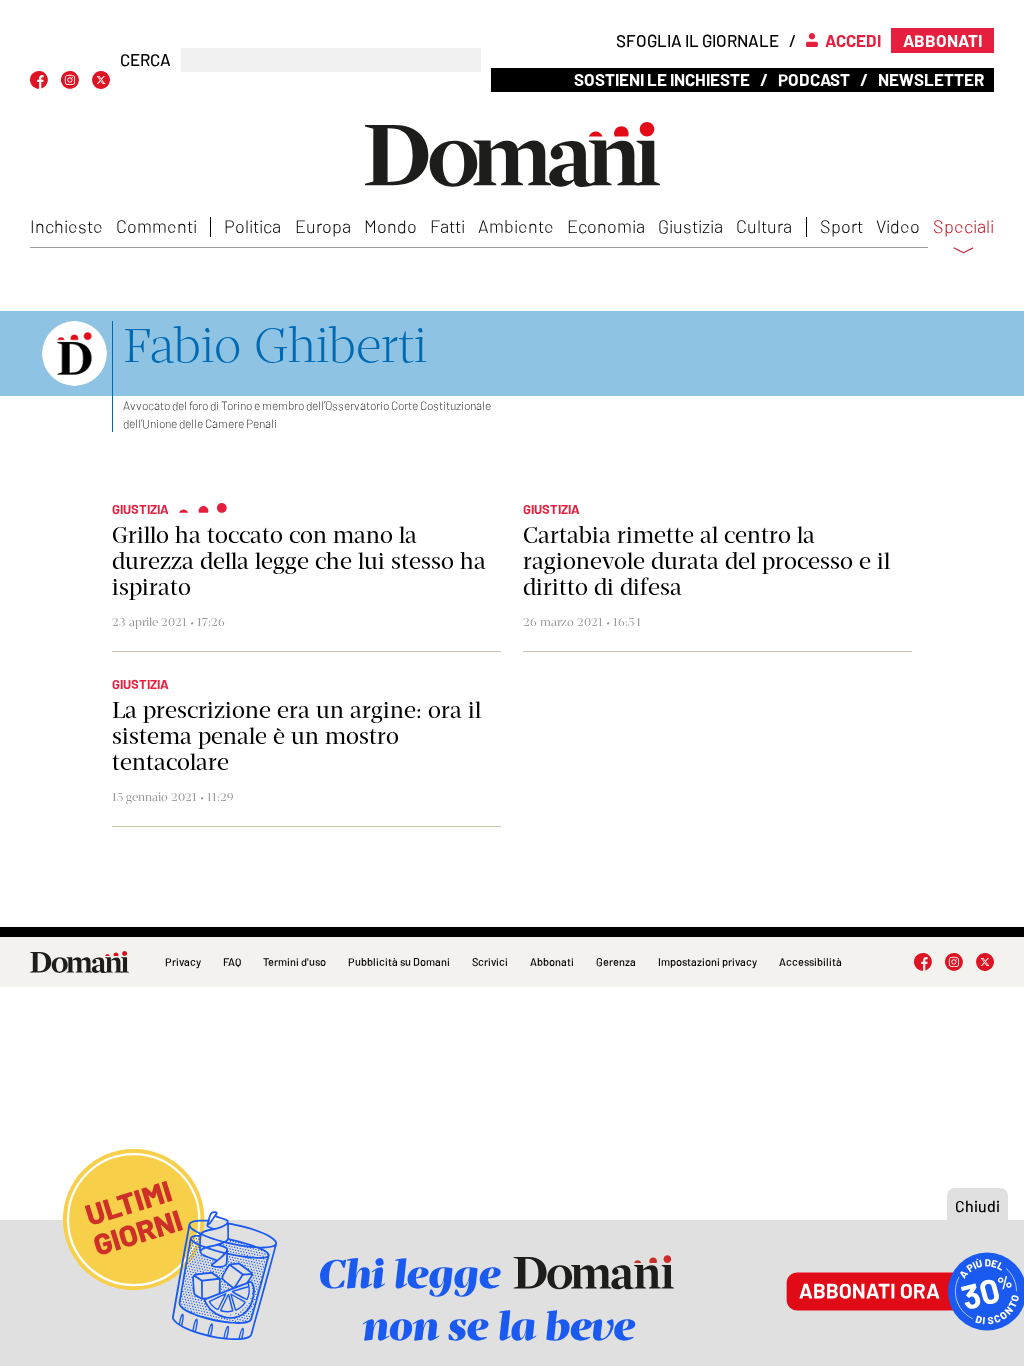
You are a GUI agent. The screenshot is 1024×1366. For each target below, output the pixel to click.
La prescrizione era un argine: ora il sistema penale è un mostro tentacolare (296, 736)
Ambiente (516, 226)
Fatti (447, 226)
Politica (252, 226)
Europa (323, 226)
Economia (606, 226)
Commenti (156, 226)
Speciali (963, 227)
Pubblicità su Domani (399, 961)
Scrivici (490, 961)
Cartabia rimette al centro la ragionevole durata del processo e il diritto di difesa (706, 561)
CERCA (145, 59)
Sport (841, 226)
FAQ (232, 961)
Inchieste (66, 226)
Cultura (764, 226)
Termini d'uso (294, 961)
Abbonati (552, 961)
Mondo (390, 226)
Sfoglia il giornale (697, 40)
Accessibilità (810, 961)
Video (898, 226)
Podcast (814, 79)
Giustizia (690, 226)
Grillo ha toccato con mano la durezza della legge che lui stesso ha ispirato (299, 561)
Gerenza (616, 961)
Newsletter (931, 79)
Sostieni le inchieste (662, 79)
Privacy (183, 961)
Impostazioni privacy (707, 961)
